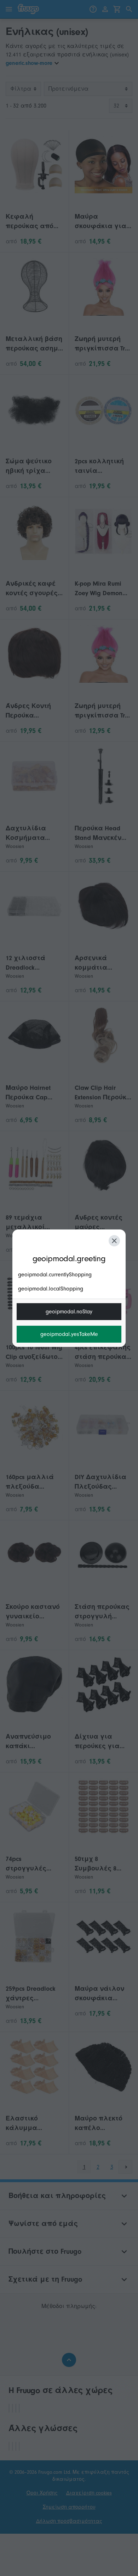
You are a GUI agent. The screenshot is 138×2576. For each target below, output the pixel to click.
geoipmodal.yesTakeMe (69, 1334)
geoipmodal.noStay (69, 1312)
